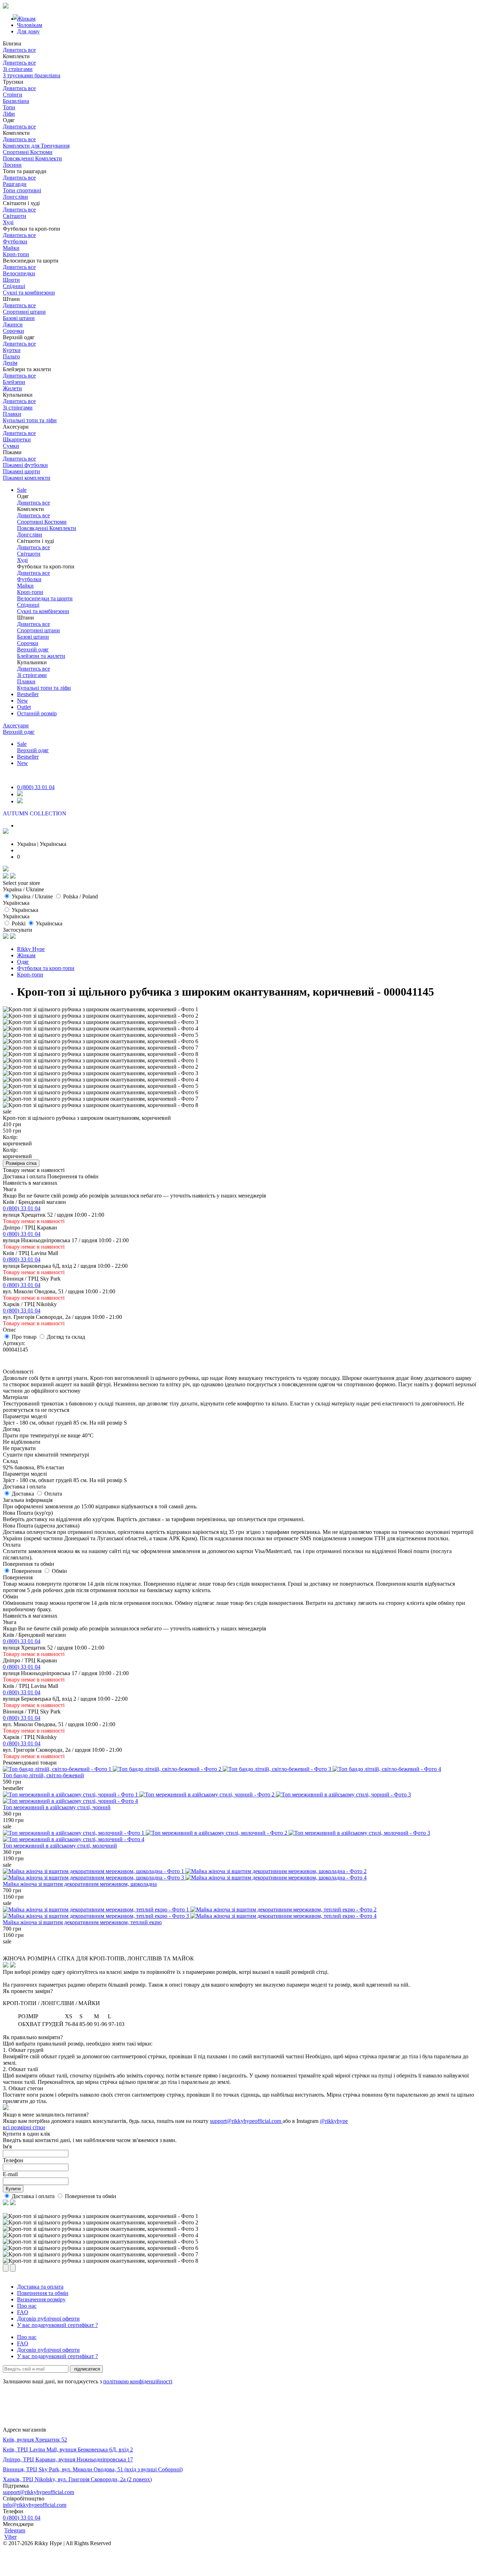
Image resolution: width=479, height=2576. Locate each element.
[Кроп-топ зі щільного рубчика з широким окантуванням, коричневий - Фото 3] (101, 1022)
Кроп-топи (30, 975)
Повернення (27, 1571)
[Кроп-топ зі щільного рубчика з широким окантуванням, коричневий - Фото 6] (101, 1041)
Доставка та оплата (40, 2287)
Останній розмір (37, 713)
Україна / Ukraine (32, 896)
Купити (13, 2189)
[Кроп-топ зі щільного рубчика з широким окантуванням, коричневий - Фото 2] (101, 1016)
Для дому (28, 31)
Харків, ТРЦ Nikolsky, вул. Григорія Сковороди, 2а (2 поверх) (77, 2479)
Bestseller (28, 694)
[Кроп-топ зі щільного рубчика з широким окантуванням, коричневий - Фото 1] (101, 1009)
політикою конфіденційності (138, 2381)
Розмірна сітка (21, 1163)
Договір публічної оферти (48, 2319)
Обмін (59, 1571)
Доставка (24, 1494)
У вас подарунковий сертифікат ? (57, 2325)
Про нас (27, 2306)
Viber (10, 2537)
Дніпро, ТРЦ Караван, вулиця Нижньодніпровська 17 (68, 2459)
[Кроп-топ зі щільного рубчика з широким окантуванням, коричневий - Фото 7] (101, 1048)
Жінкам (26, 955)
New (23, 701)
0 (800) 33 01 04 (36, 787)
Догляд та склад (66, 1337)
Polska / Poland (80, 896)
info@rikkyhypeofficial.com (35, 2505)
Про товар (25, 1337)
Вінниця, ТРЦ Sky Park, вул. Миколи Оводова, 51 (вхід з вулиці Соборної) (93, 2469)
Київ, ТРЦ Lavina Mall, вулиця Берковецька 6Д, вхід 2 (68, 2450)
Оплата (53, 1494)
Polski (19, 923)
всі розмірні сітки (24, 2127)
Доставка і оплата (34, 2196)
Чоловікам (30, 25)
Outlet (24, 707)
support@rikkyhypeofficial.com (246, 2121)
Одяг (23, 962)
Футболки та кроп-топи (46, 968)
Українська (25, 910)
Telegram (15, 2530)
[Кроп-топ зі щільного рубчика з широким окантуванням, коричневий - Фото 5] (101, 1035)
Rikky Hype (31, 949)
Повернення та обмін (91, 2196)
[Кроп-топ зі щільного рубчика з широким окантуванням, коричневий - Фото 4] (101, 1029)
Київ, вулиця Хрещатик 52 (35, 2440)
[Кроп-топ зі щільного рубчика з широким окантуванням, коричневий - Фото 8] (101, 1054)
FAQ (23, 2312)
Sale (22, 490)
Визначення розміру (41, 2299)
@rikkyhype (334, 2121)
